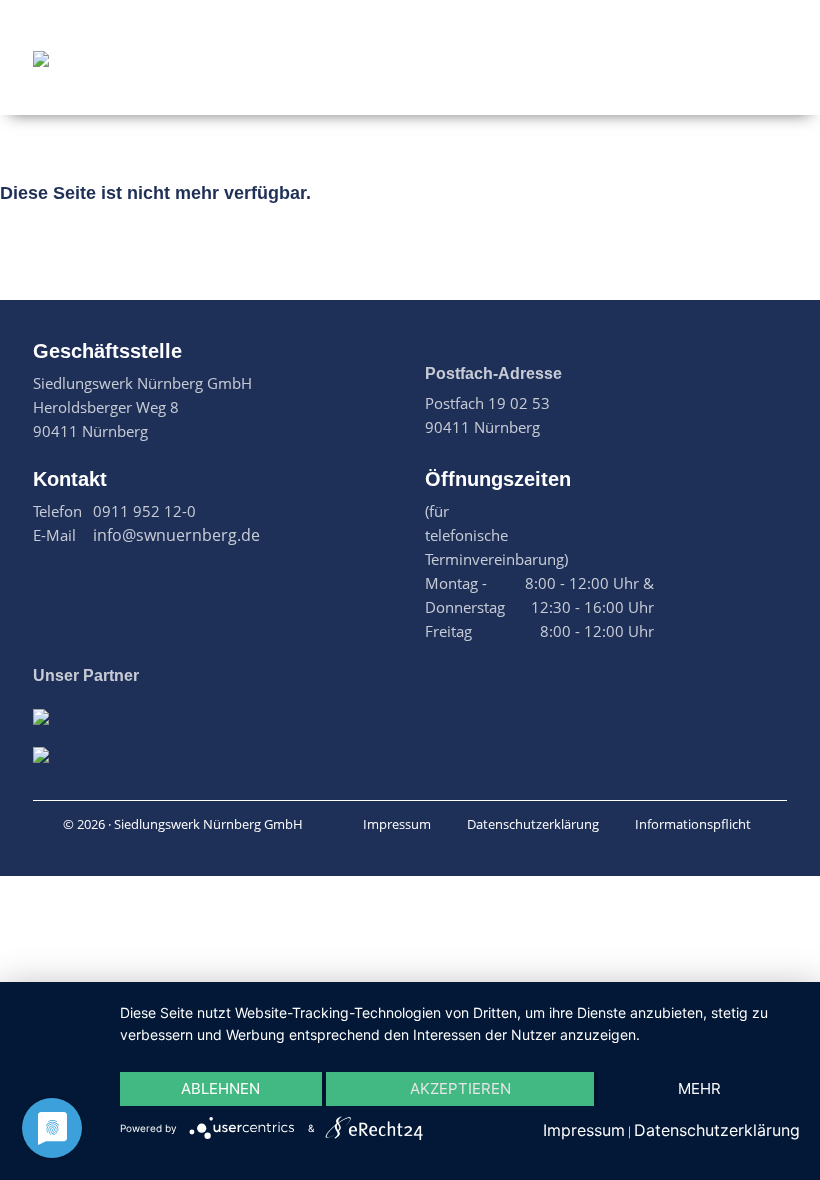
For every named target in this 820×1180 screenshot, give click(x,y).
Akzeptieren (460, 1088)
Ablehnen (220, 1088)
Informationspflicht (693, 824)
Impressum (397, 824)
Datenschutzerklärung (533, 824)
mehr (699, 1088)
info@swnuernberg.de (176, 535)
